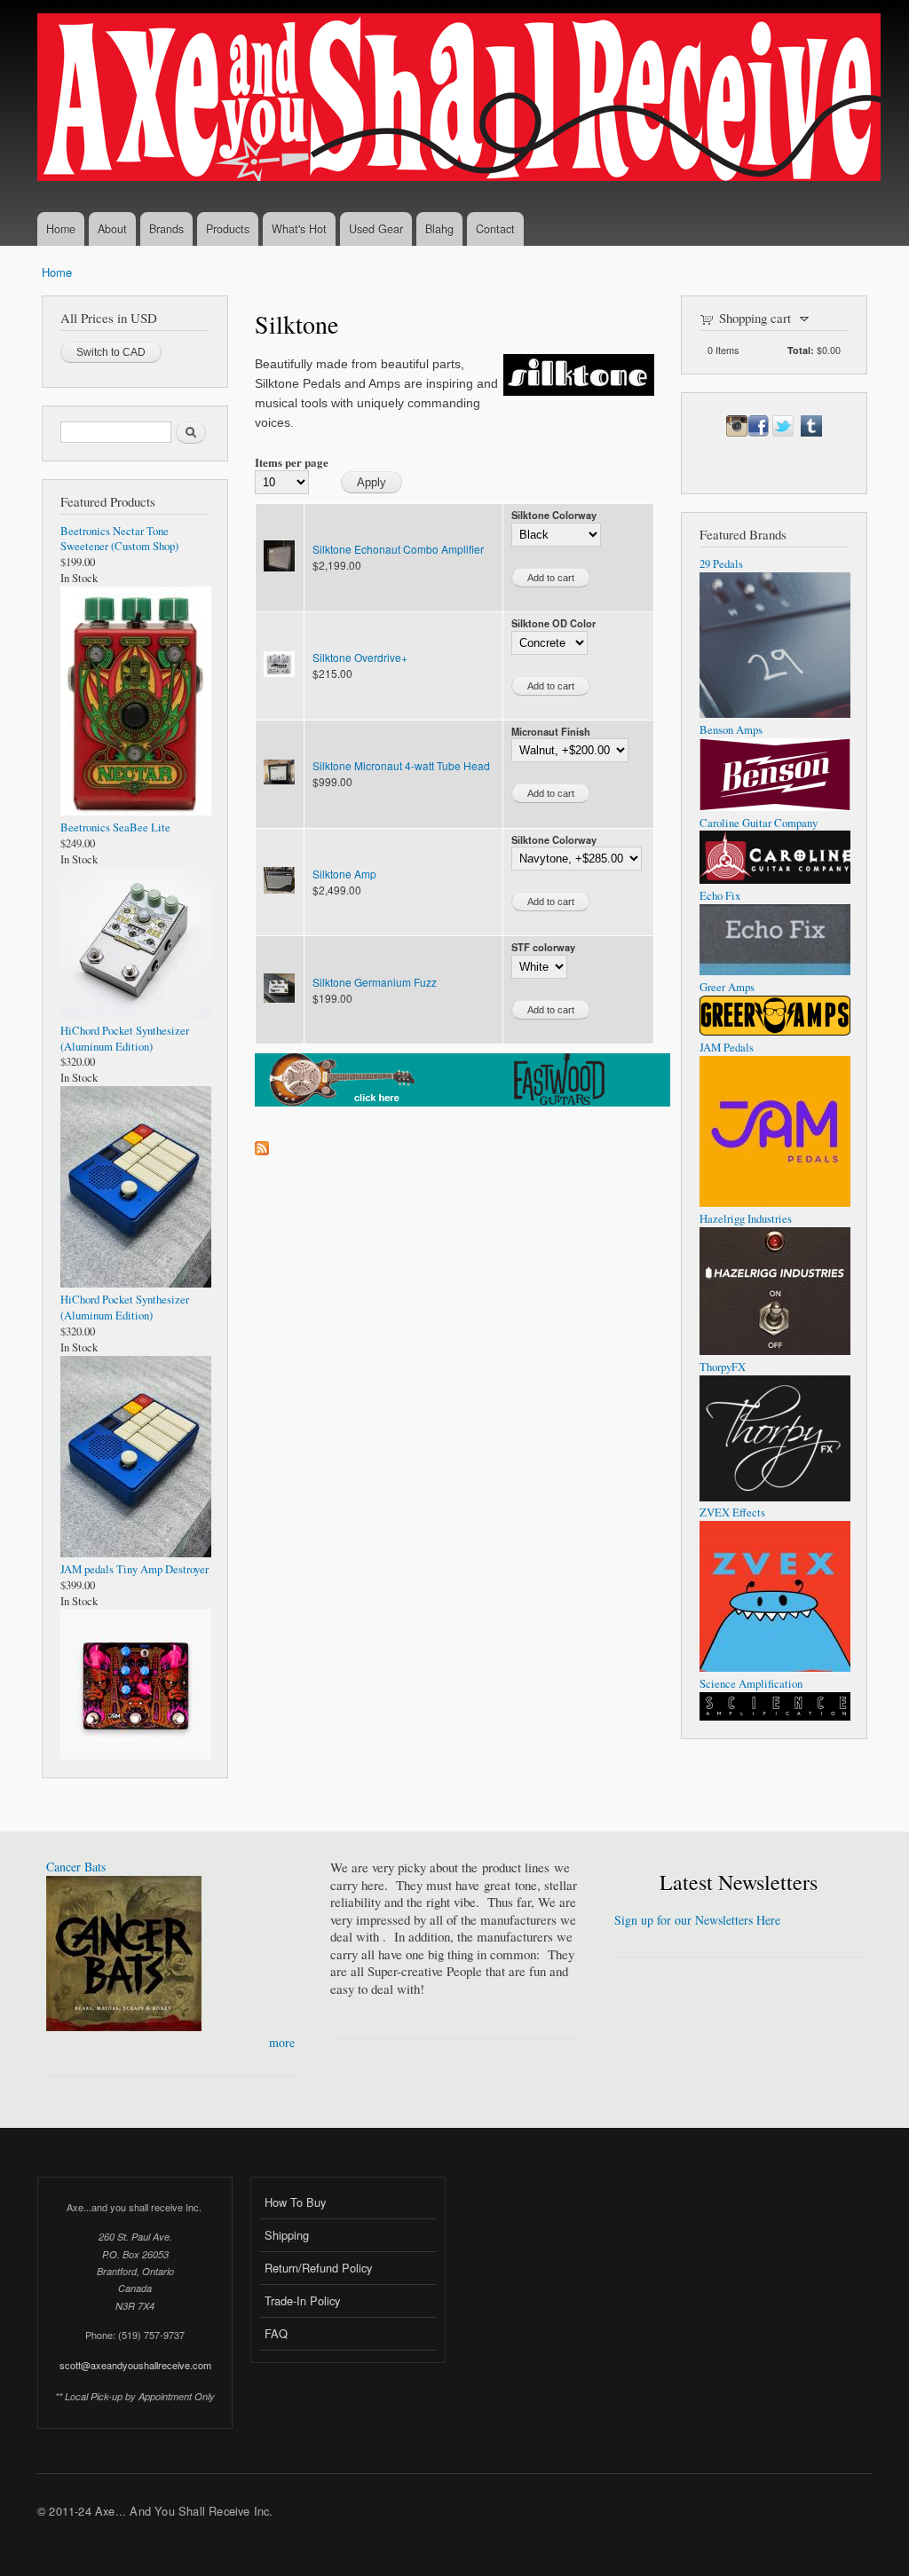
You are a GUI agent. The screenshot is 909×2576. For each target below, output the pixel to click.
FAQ (276, 2333)
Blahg (439, 229)
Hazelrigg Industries (746, 1219)
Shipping (287, 2235)
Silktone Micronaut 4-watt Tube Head (401, 765)
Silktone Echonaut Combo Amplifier (398, 549)
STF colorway (543, 947)
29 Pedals (721, 564)
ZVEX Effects (732, 1513)
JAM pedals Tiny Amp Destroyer (134, 1569)
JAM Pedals (727, 1048)
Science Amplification (751, 1684)
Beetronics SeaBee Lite (115, 827)
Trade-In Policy (302, 2300)
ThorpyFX (723, 1367)
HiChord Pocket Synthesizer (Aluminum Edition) (125, 1039)
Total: (801, 350)
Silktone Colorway (554, 515)
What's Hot (299, 229)
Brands (166, 229)
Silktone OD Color (553, 623)
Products (228, 229)
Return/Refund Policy (318, 2268)
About (112, 229)
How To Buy (295, 2202)
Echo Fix (720, 896)
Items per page (292, 462)
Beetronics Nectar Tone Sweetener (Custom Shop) (119, 539)
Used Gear (376, 229)
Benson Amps (731, 730)
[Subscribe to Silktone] (262, 1144)
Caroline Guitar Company (759, 823)
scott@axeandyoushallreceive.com (135, 2365)
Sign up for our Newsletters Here (697, 1920)
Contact (495, 229)
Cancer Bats (76, 1867)
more (282, 2042)
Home (61, 229)
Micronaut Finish (551, 731)
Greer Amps (727, 987)
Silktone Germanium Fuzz (375, 982)
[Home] (461, 99)
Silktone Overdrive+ (360, 657)
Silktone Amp (344, 874)
